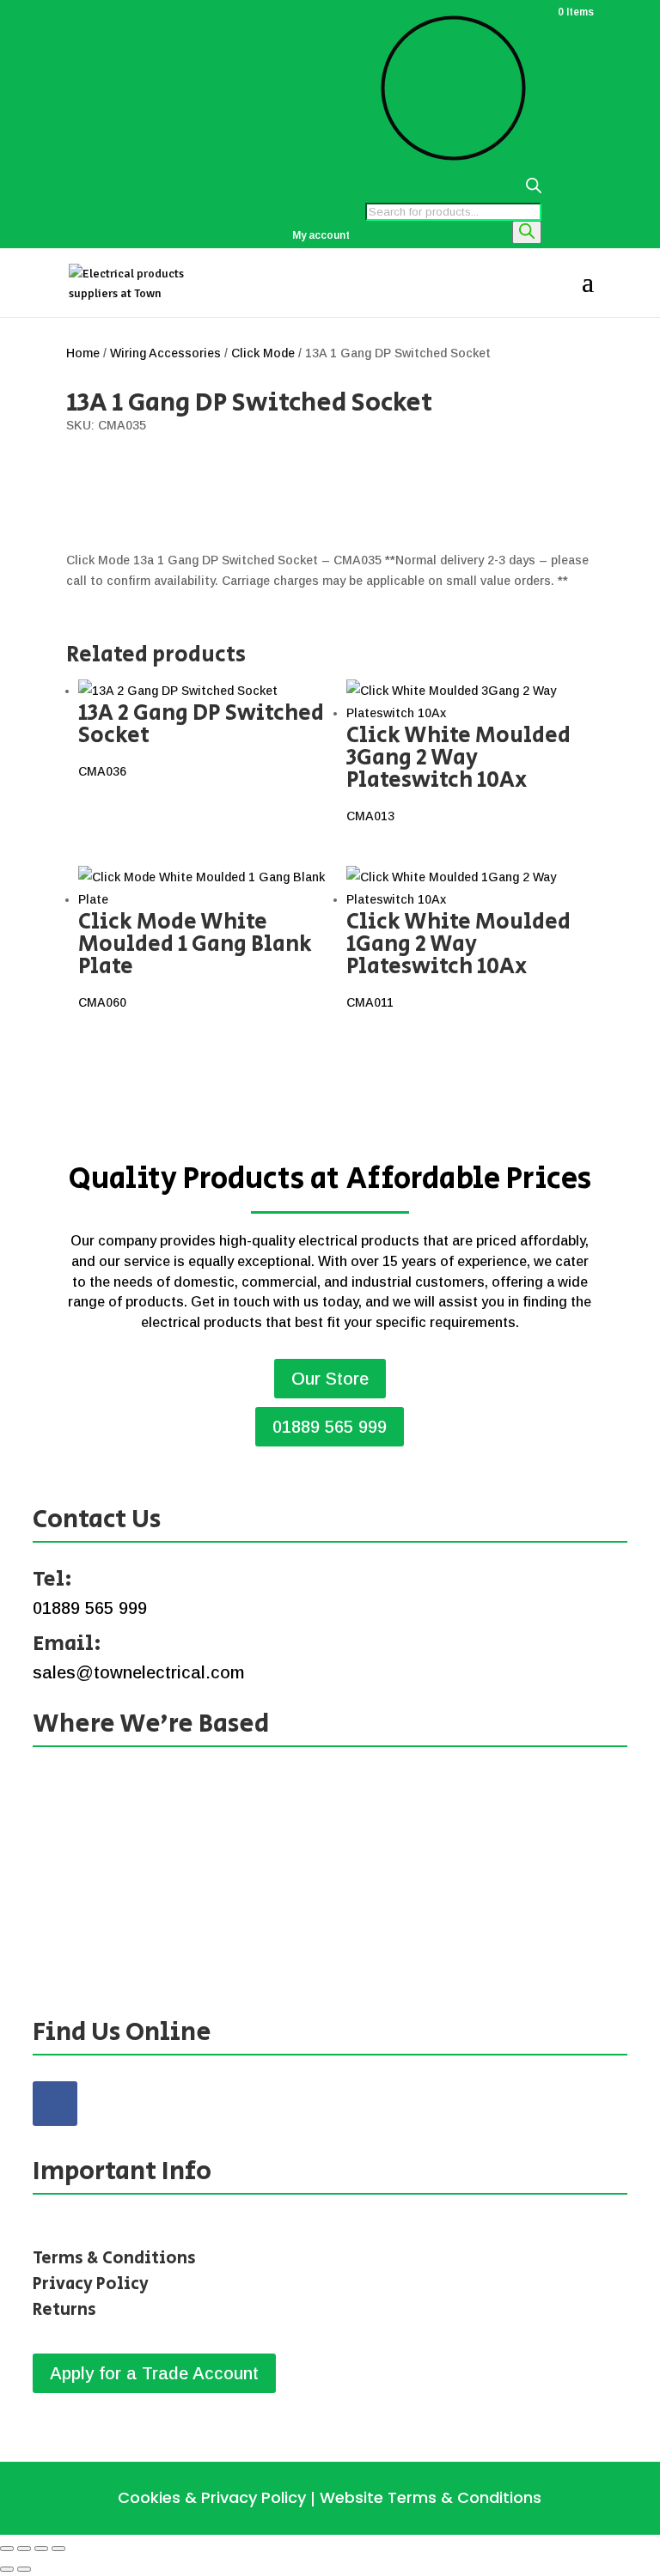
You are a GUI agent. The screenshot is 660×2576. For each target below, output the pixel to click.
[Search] (527, 232)
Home (83, 353)
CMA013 (458, 771)
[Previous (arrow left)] (7, 2569)
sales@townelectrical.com (138, 1672)
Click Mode (263, 353)
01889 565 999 (330, 1427)
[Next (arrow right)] (24, 2569)
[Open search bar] (453, 190)
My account (321, 236)
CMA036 (201, 737)
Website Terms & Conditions (431, 2497)
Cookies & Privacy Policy (212, 2497)
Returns (64, 2310)
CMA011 (458, 957)
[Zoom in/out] (7, 2549)
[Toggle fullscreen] (24, 2549)
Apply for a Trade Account (154, 2373)
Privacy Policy (91, 2284)
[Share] (41, 2549)
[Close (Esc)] (58, 2549)
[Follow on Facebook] (55, 2104)
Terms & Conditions (114, 2259)
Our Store (330, 1379)
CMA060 (195, 957)
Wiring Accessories (165, 353)
